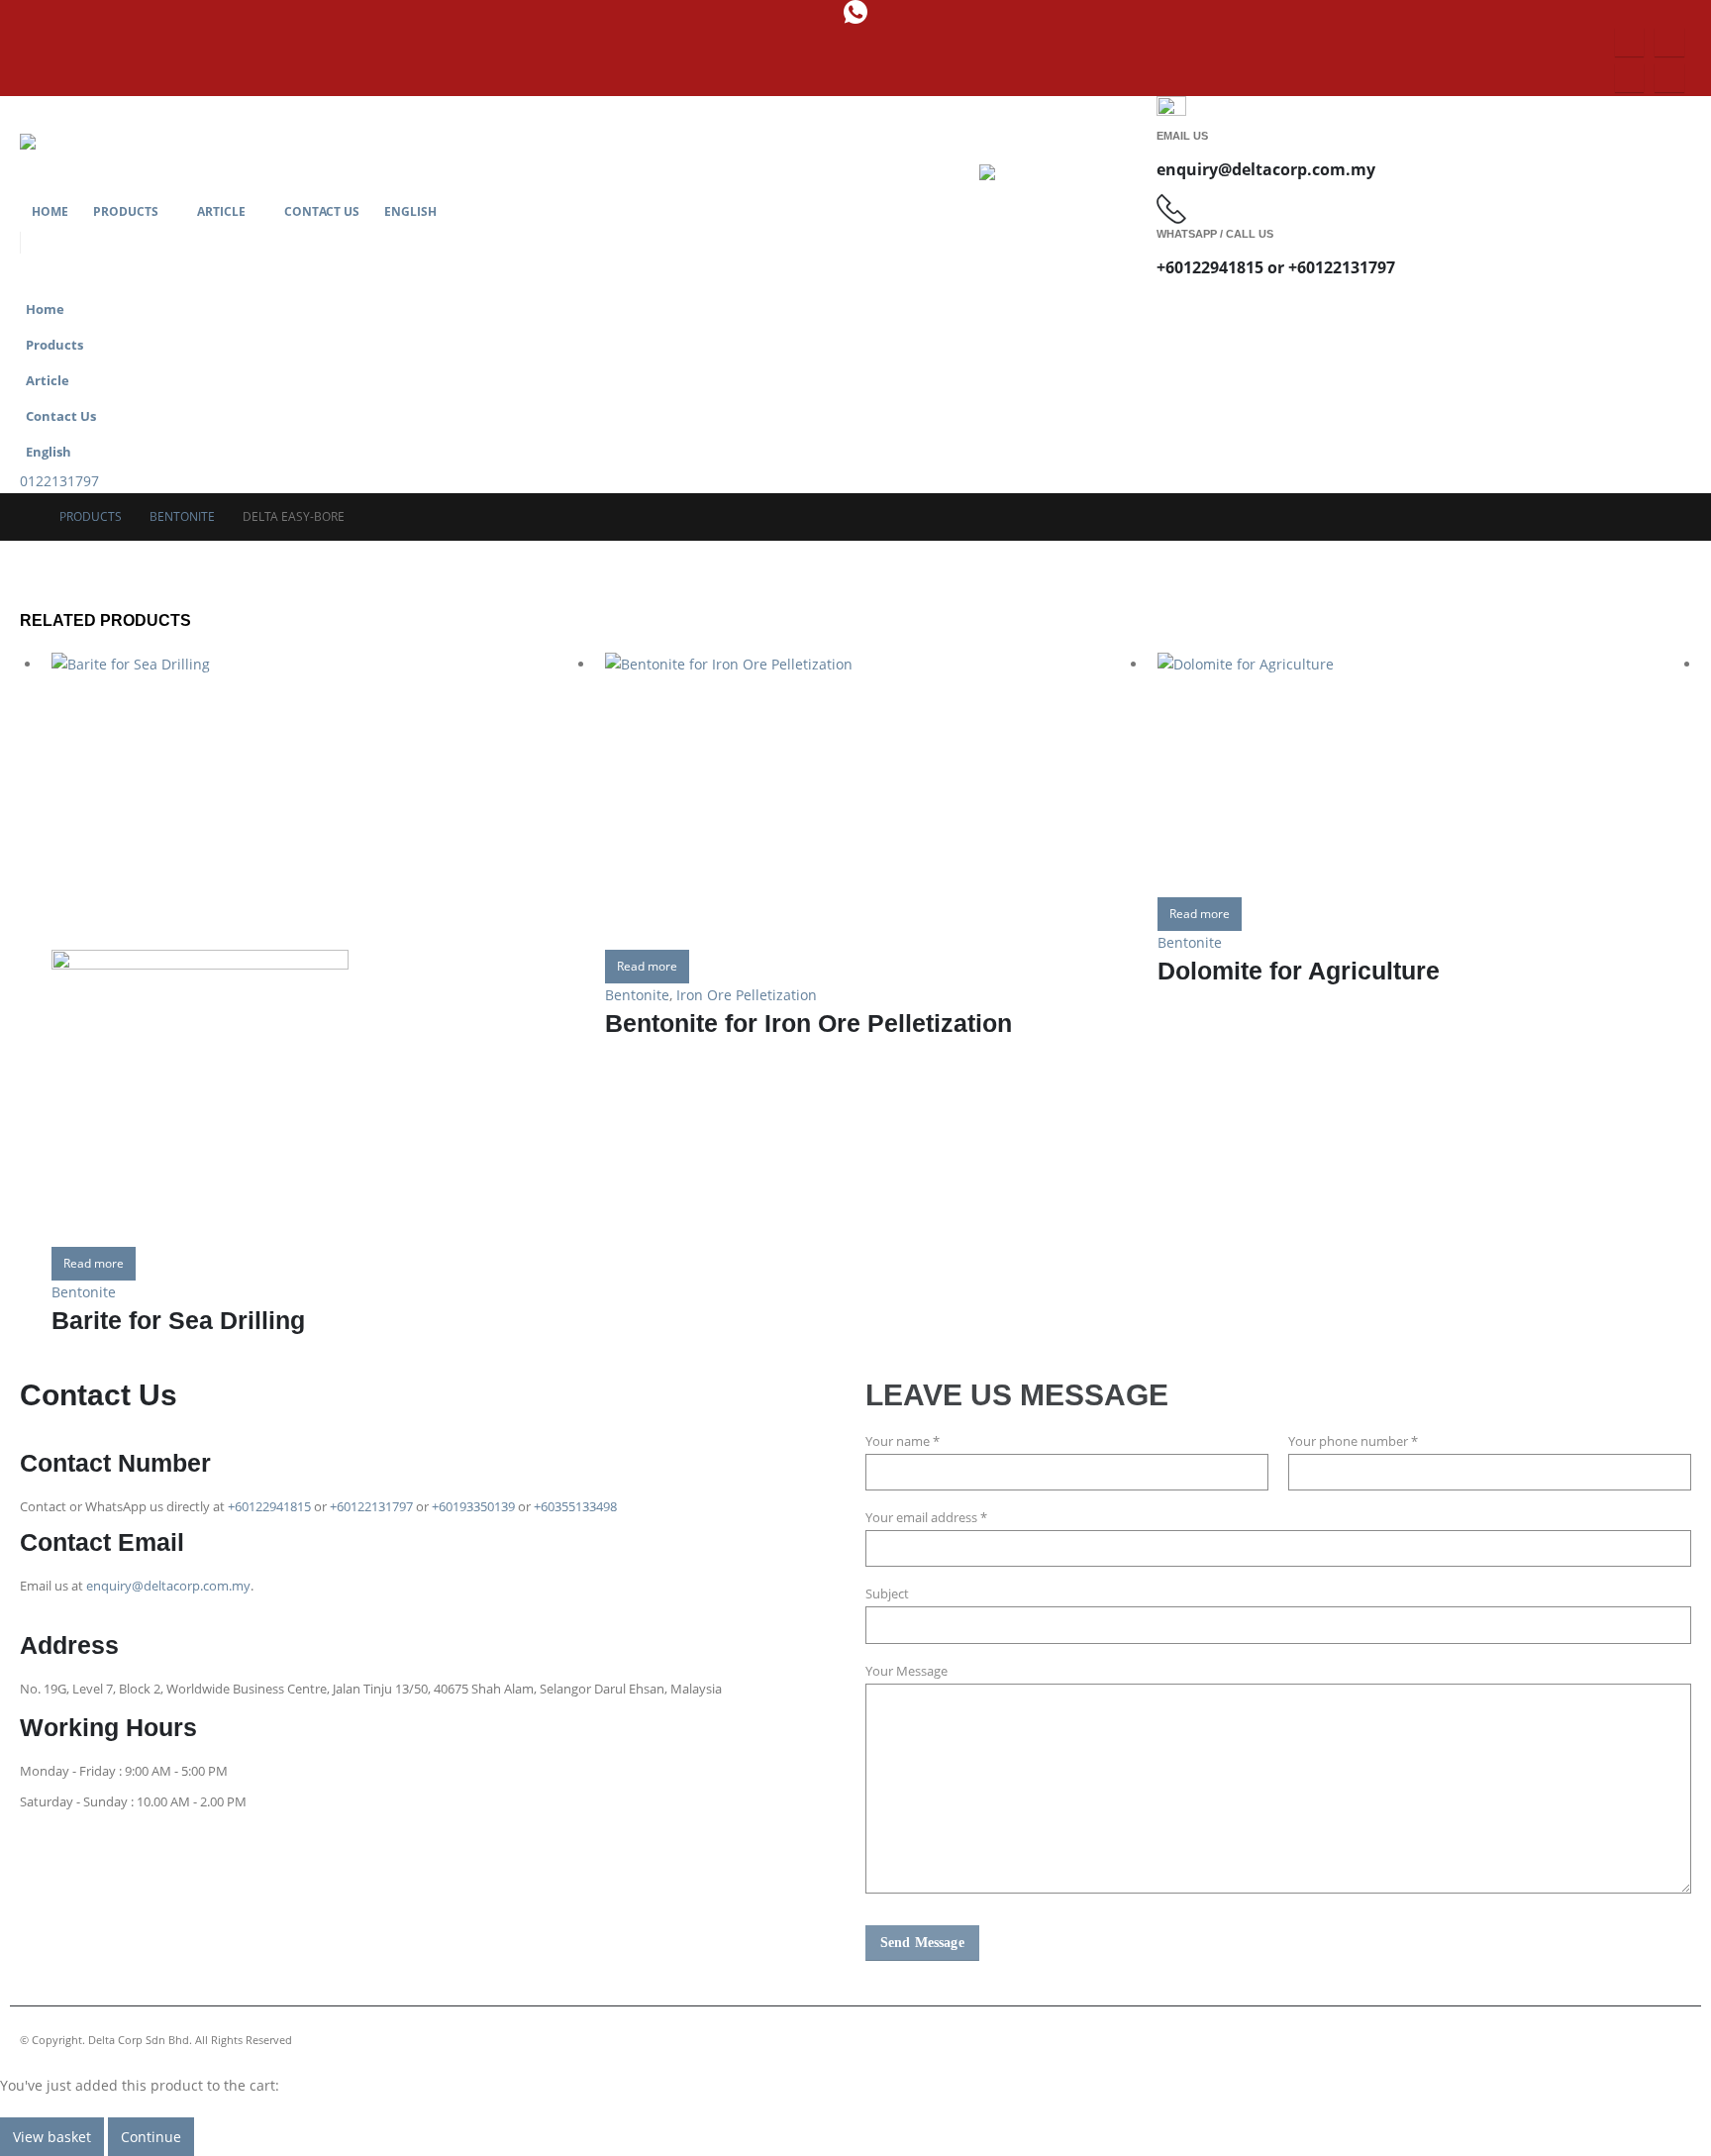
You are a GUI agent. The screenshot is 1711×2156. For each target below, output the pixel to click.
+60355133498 (575, 1507)
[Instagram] (1669, 42)
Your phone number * (1353, 1441)
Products (126, 211)
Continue (151, 2137)
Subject (887, 1594)
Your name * (903, 1441)
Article (221, 211)
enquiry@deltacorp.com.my (168, 1586)
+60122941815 (269, 1507)
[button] (1671, 374)
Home (50, 211)
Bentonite (84, 1292)
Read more (94, 1263)
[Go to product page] (318, 950)
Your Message (906, 1671)
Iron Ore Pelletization (747, 995)
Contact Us (322, 211)
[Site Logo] (50, 163)
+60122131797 (371, 1507)
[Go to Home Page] (26, 517)
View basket (52, 2137)
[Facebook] (1629, 42)
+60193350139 (473, 1507)
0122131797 (59, 481)
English (410, 211)
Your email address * (926, 1518)
